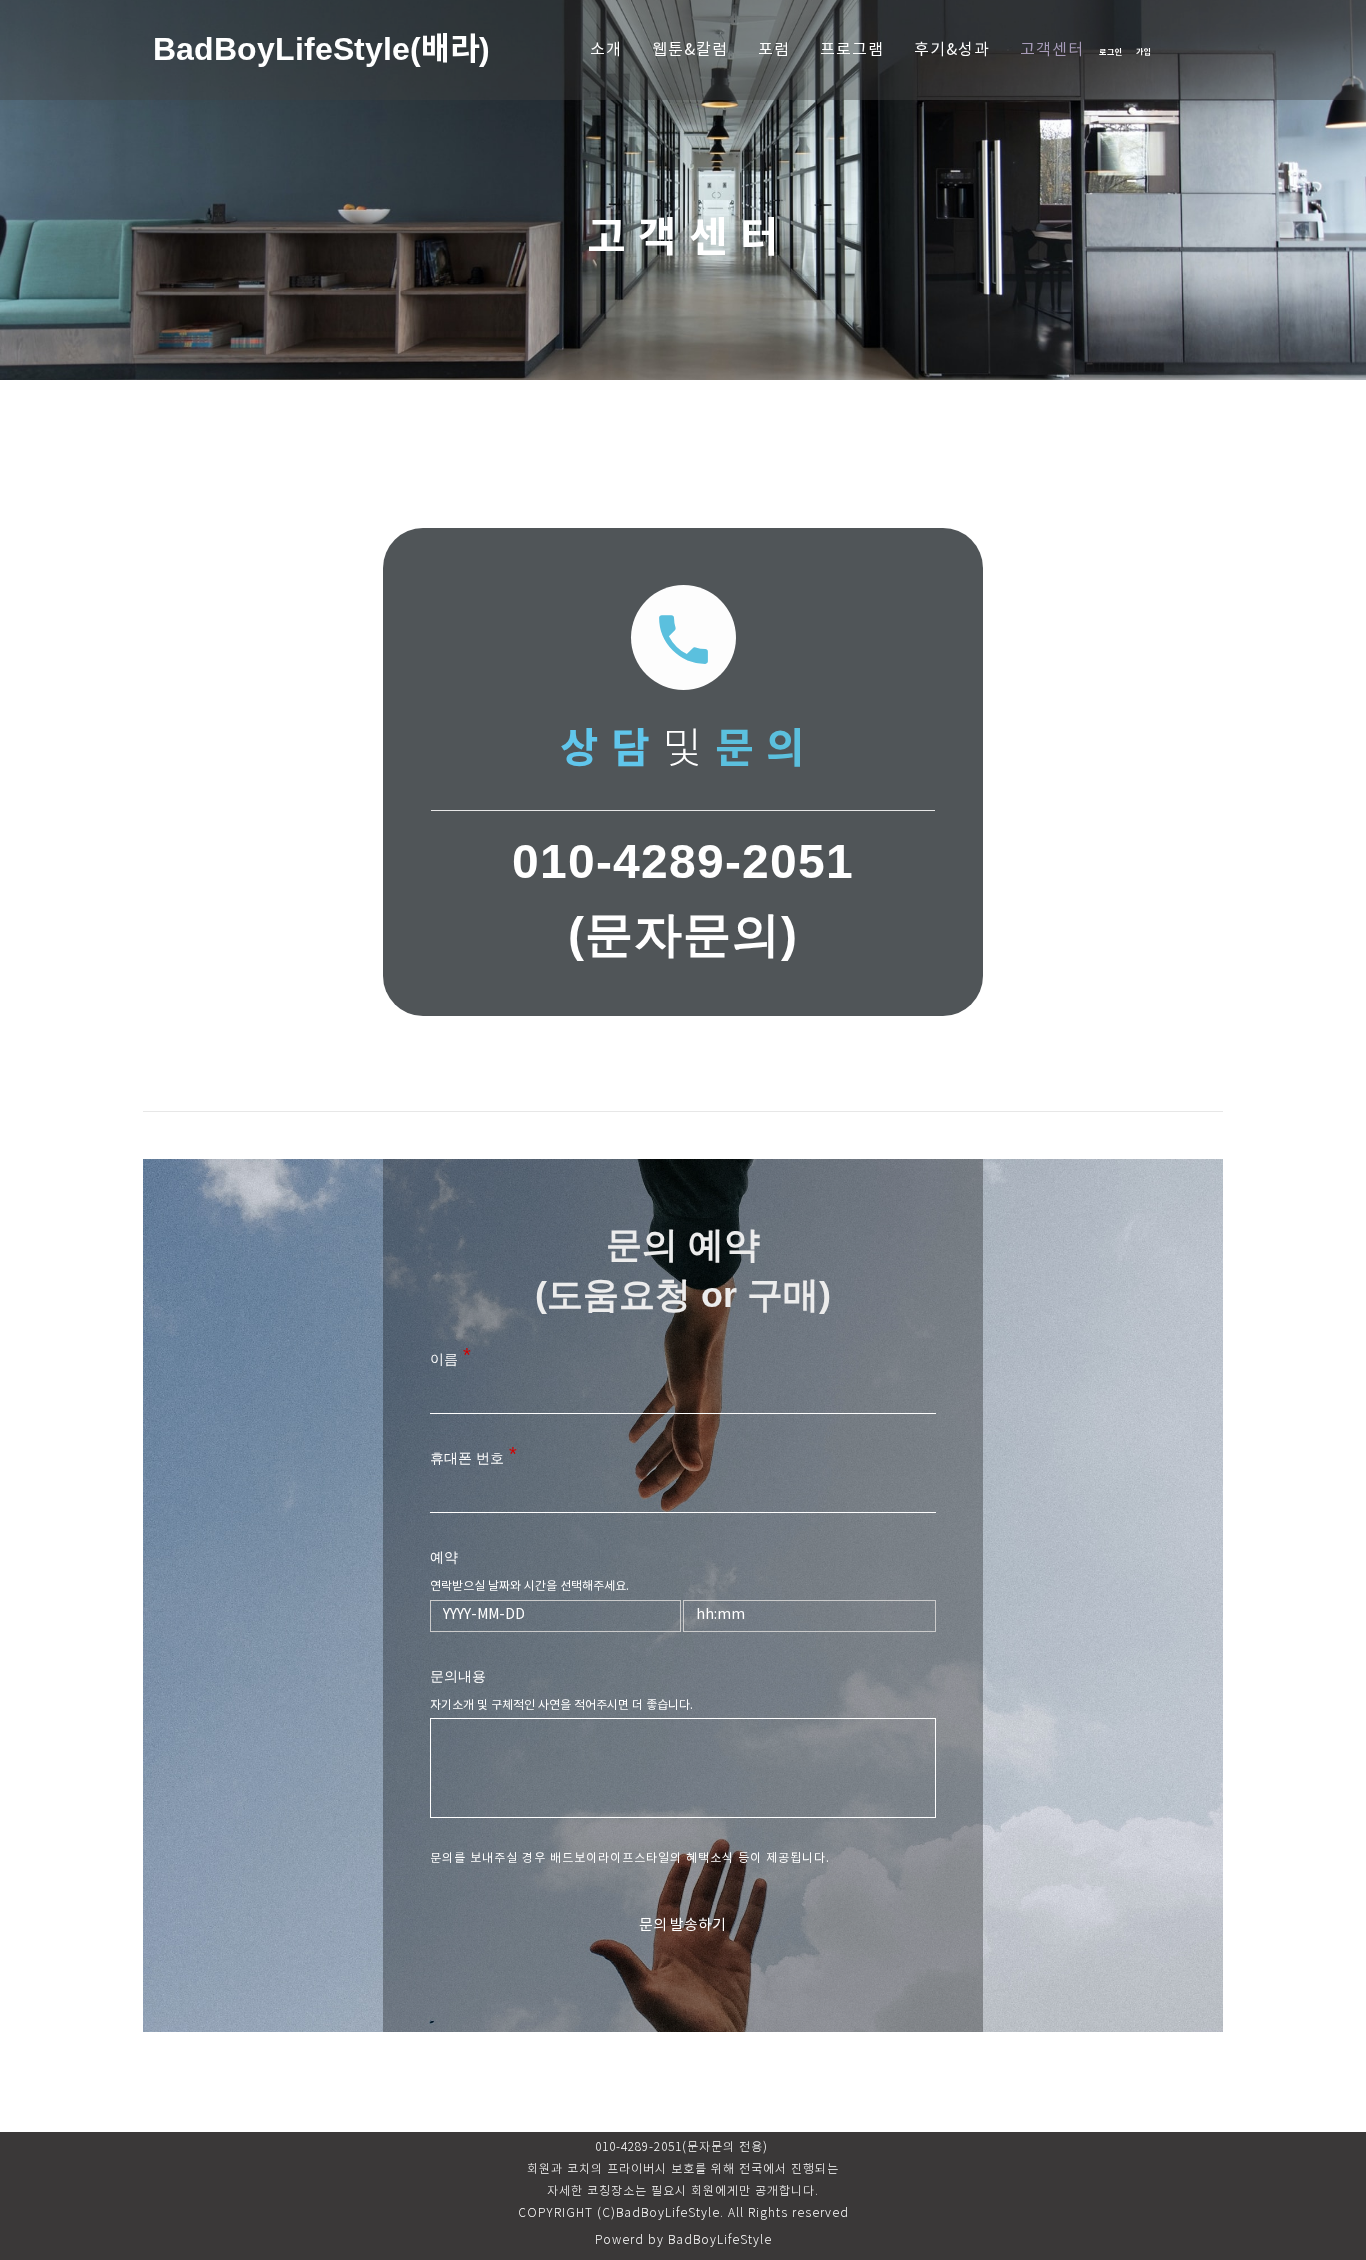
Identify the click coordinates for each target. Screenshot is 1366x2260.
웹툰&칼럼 (690, 50)
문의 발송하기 (682, 1925)
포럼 (774, 50)
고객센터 (1052, 50)
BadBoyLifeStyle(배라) (321, 49)
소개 (606, 50)
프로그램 (852, 50)
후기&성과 (952, 50)
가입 (1144, 52)
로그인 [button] (1111, 52)
